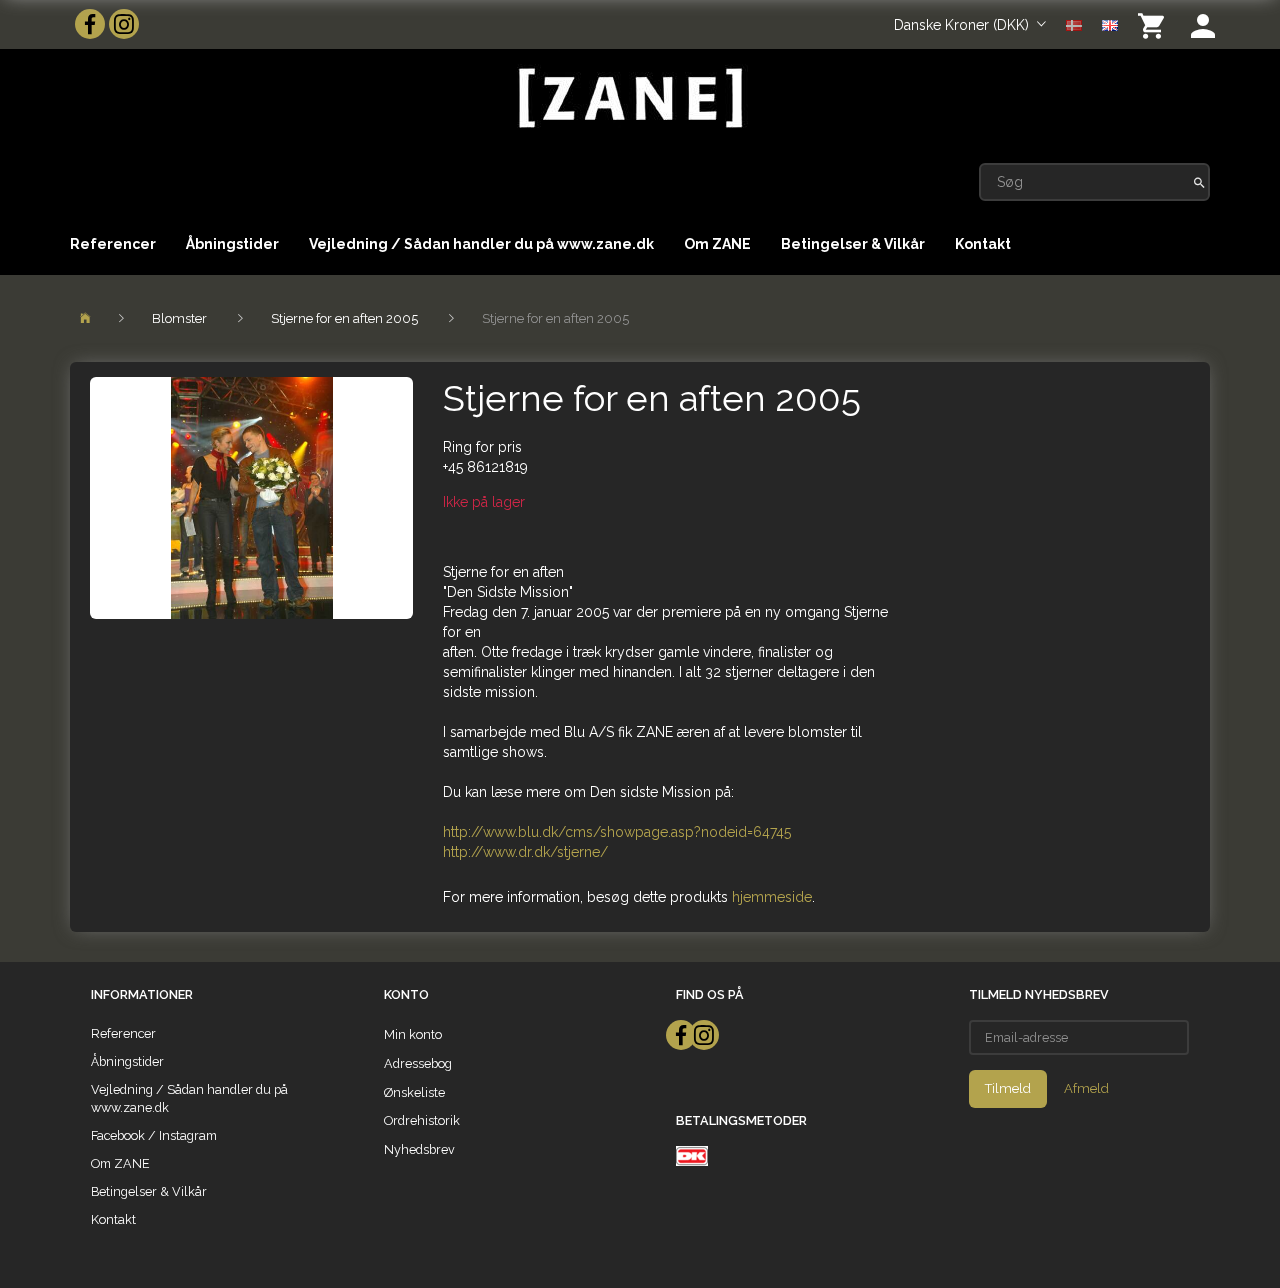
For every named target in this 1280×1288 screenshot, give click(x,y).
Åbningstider (232, 244)
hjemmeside (772, 897)
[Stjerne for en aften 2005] (251, 498)
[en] (1110, 24)
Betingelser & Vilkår (853, 244)
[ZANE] (628, 98)
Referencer (113, 244)
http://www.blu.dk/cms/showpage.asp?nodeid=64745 (617, 832)
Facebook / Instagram (154, 1135)
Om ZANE (717, 244)
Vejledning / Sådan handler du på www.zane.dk (481, 244)
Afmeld (1086, 1088)
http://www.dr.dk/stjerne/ (525, 852)
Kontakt (983, 244)
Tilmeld (1008, 1088)
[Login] (1203, 24)
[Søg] (1199, 182)
